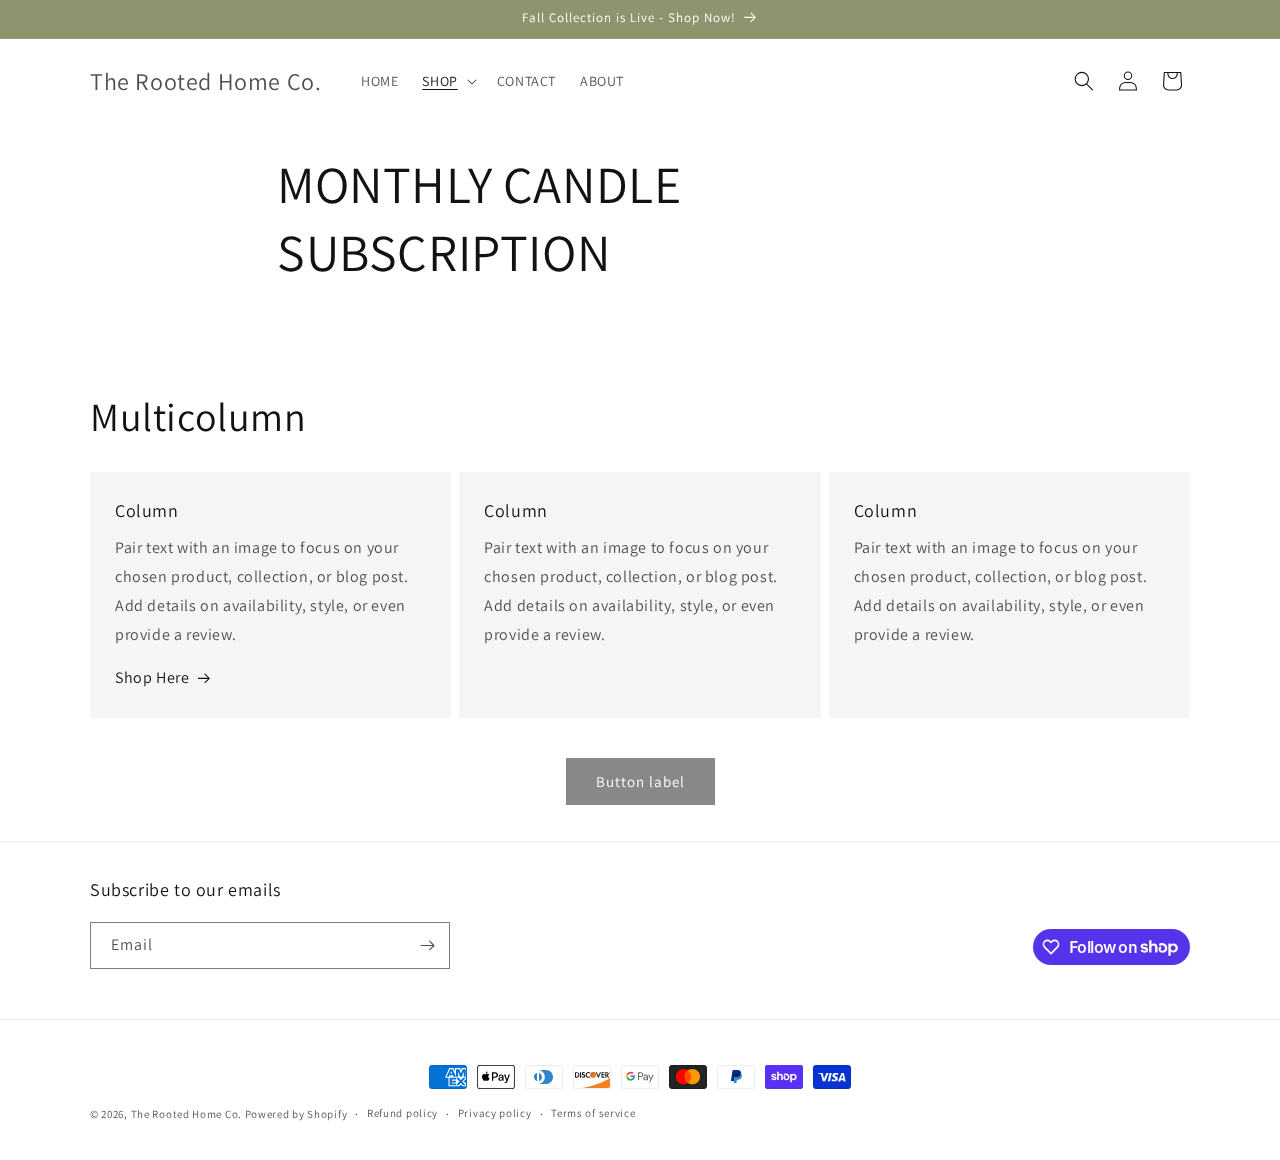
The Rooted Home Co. (186, 1114)
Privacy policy (495, 1113)
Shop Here (152, 677)
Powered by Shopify (296, 1114)
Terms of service (593, 1113)
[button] (447, 81)
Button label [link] (640, 781)
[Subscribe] (427, 945)
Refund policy (402, 1113)
